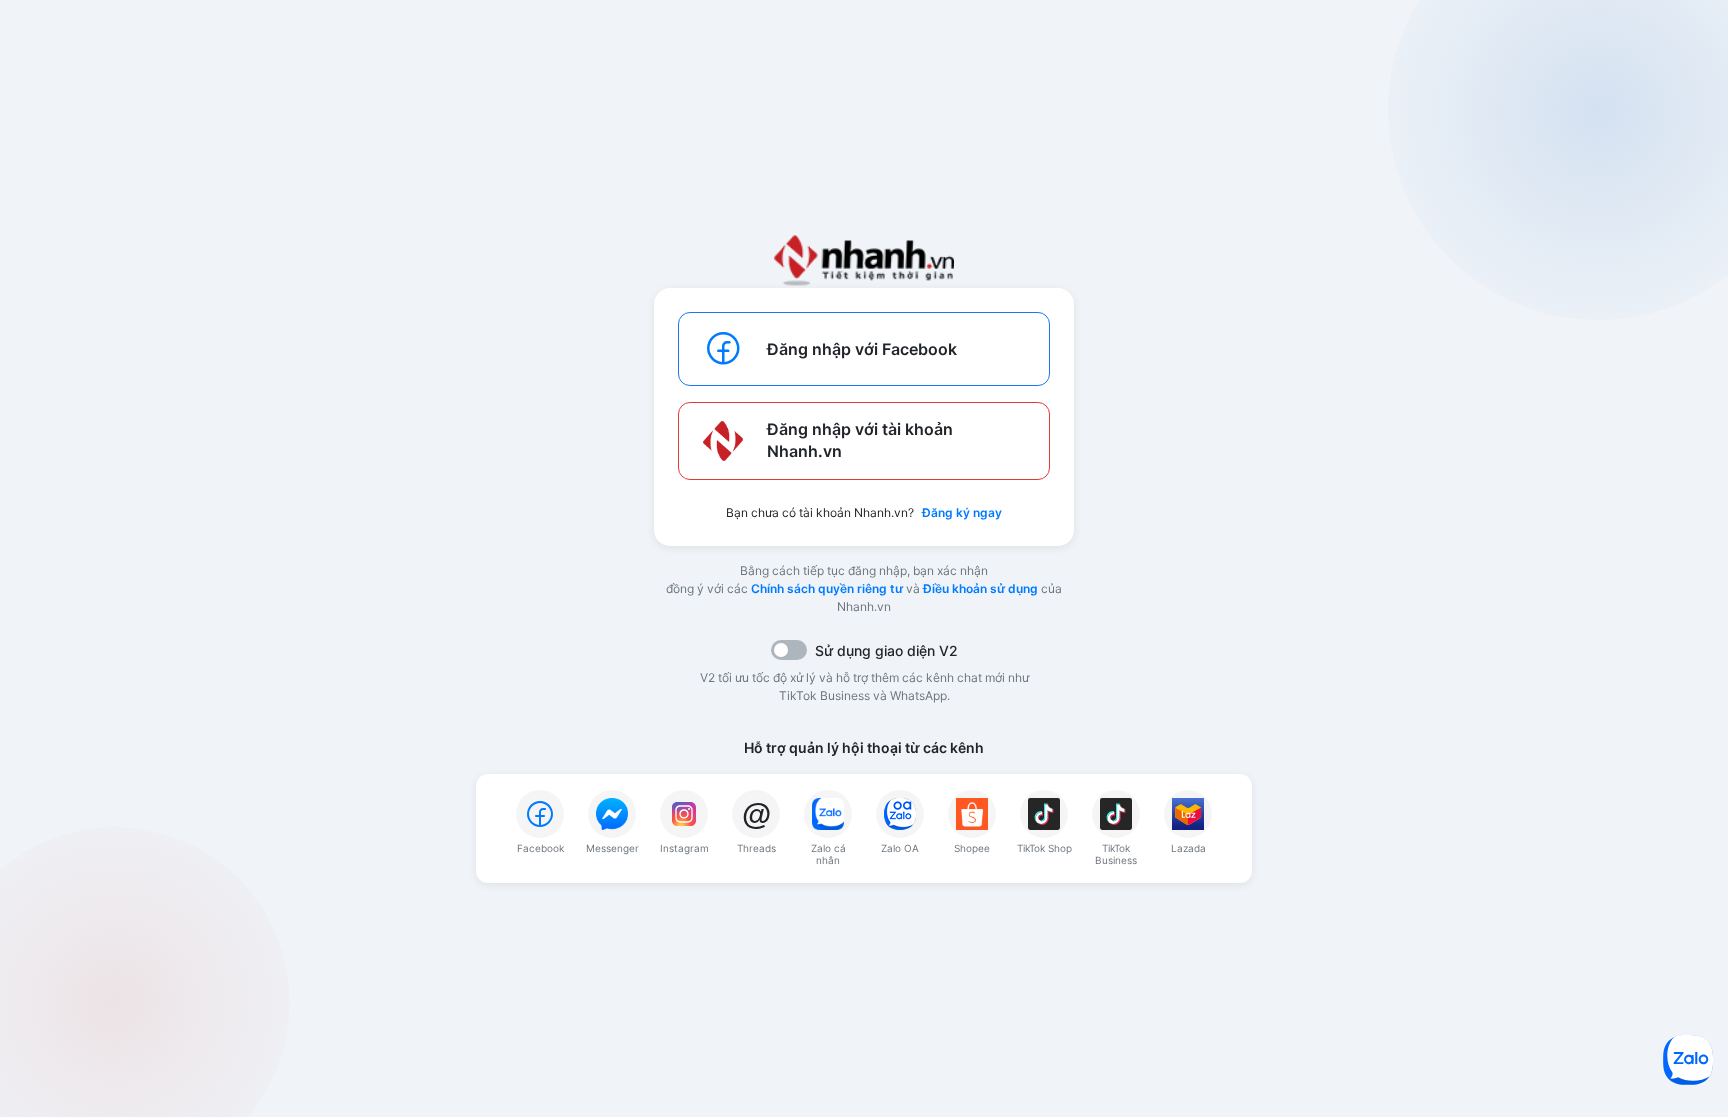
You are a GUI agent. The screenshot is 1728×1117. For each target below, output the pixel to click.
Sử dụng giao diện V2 (886, 650)
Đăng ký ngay (962, 512)
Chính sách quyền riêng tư (827, 588)
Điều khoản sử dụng (980, 588)
